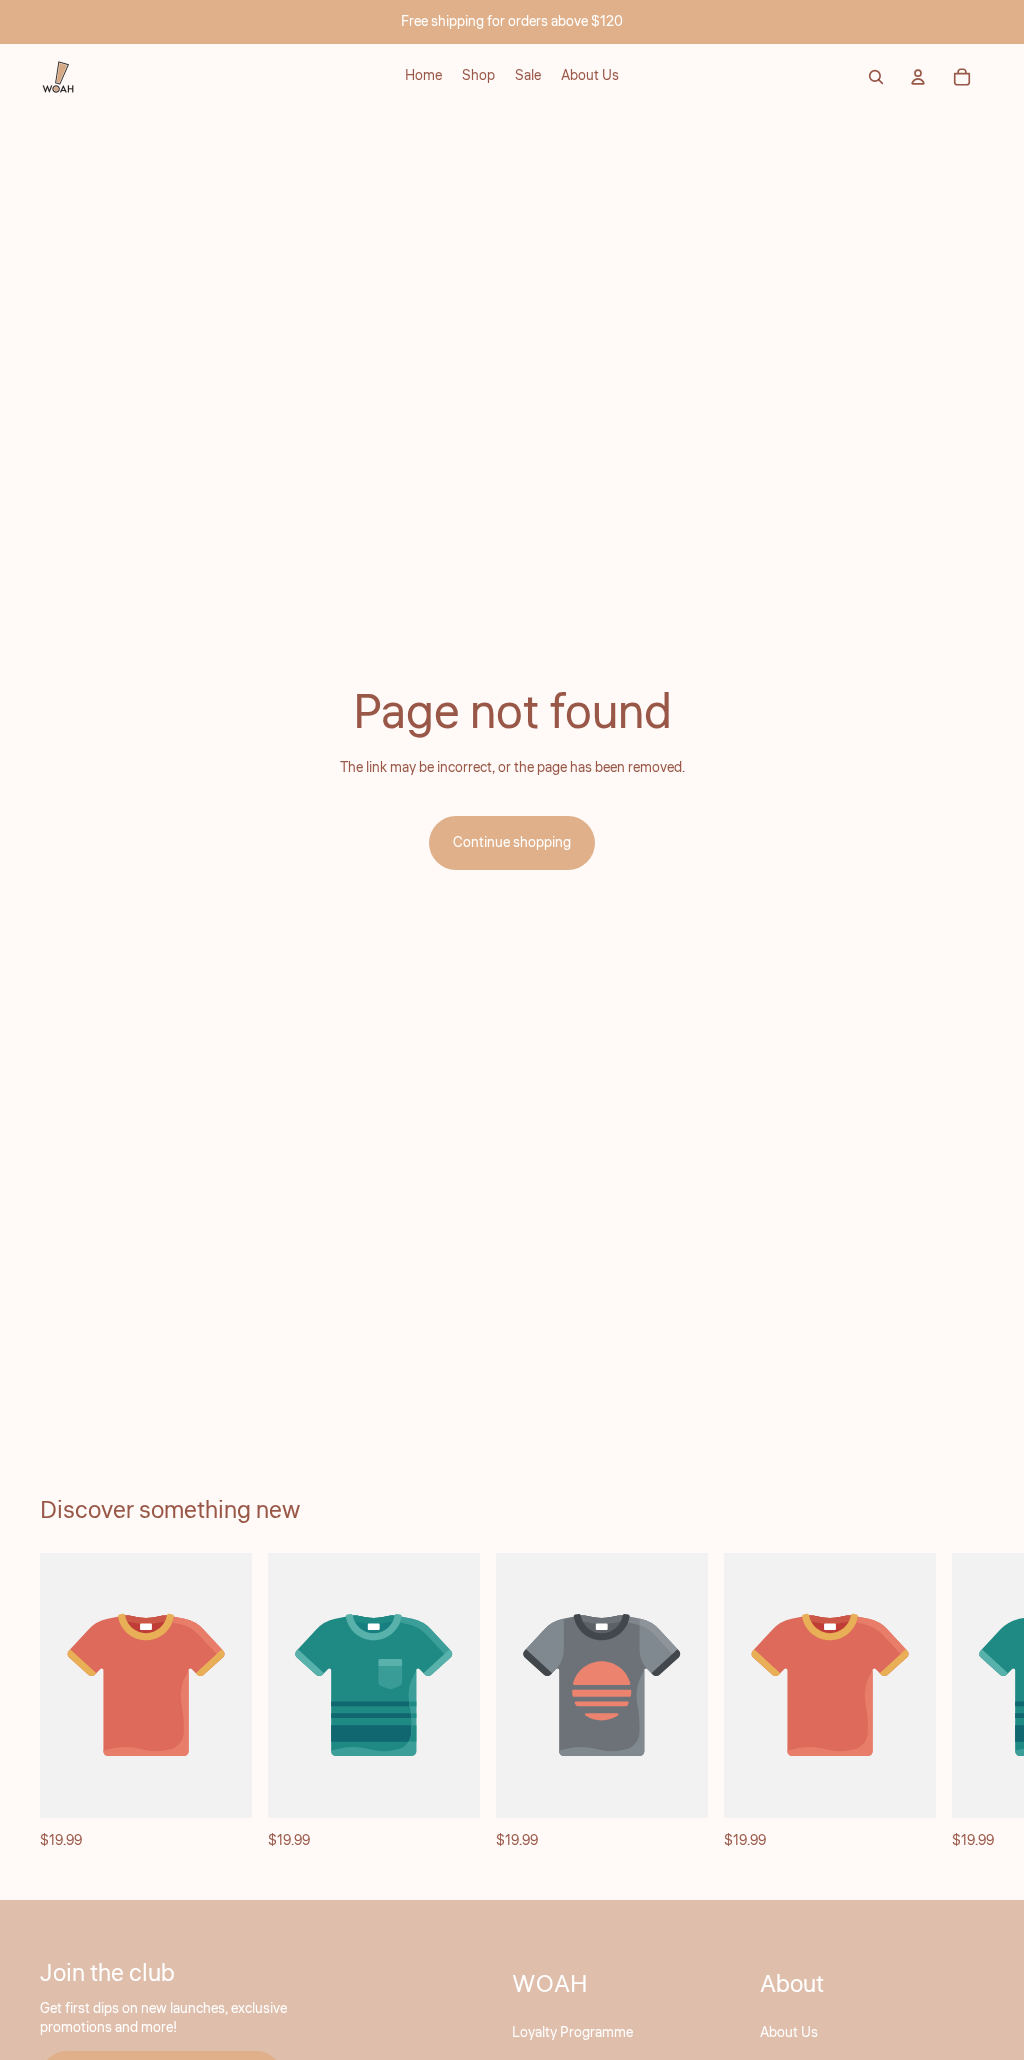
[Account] (918, 77)
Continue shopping (512, 843)
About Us (789, 2033)
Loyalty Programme (572, 2033)
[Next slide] (962, 1703)
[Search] (876, 77)
